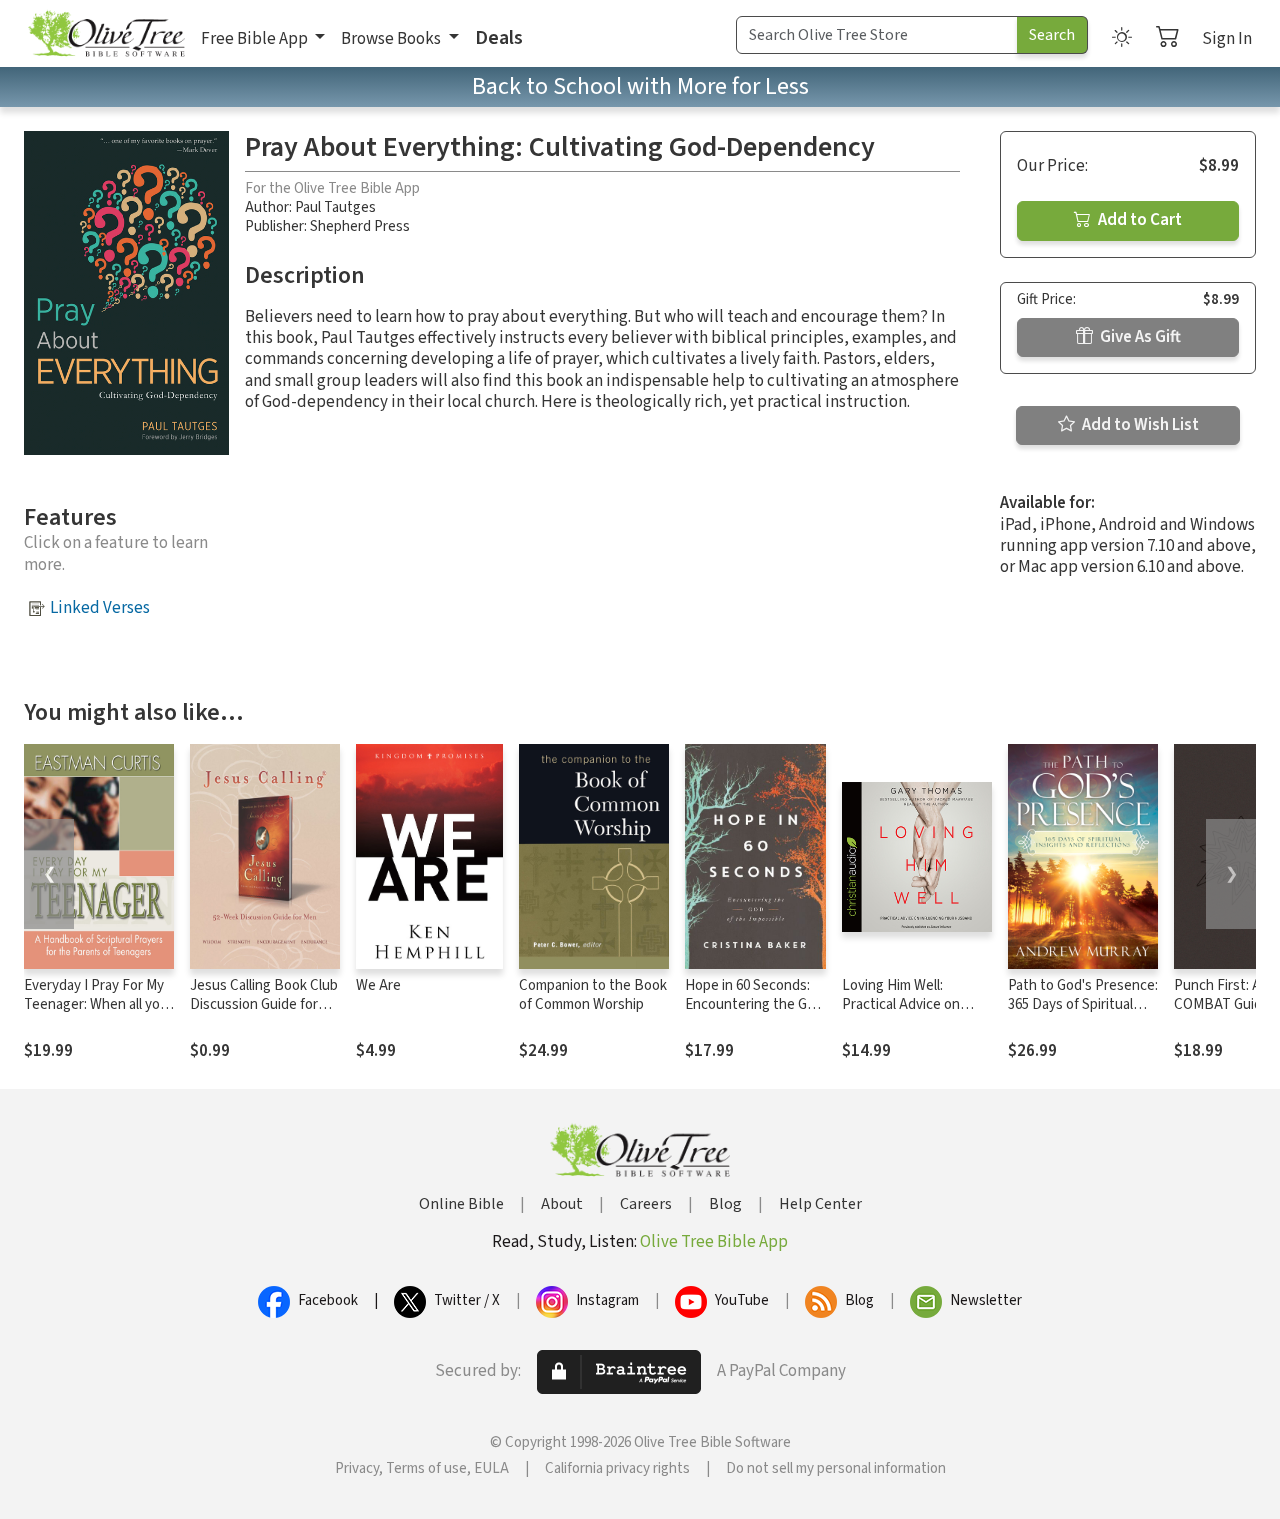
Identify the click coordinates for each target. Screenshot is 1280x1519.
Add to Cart (1138, 220)
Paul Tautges (335, 207)
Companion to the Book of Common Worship (593, 995)
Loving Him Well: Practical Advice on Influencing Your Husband (901, 1014)
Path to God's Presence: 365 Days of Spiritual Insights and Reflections (1083, 1014)
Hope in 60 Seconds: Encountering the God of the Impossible (754, 1004)
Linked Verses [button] (100, 608)
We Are (378, 985)
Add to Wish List (1139, 425)
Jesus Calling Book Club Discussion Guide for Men (264, 1004)
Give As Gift (1139, 337)
